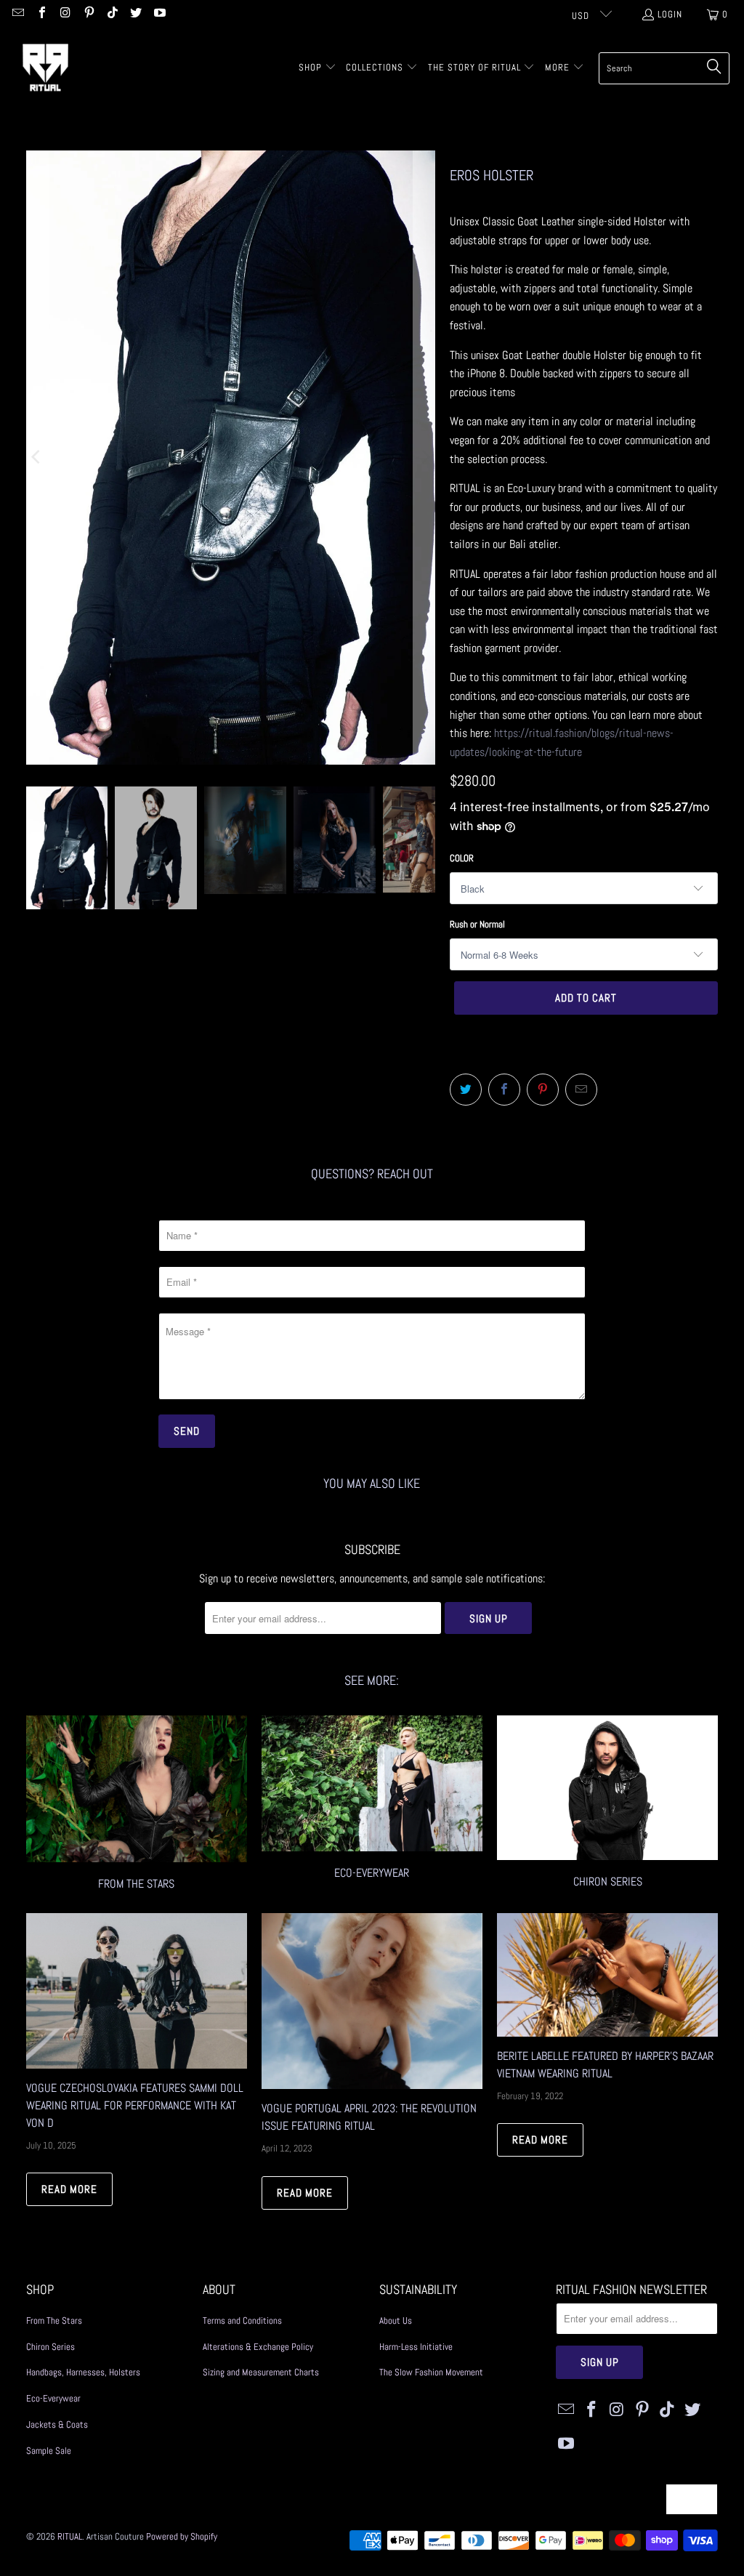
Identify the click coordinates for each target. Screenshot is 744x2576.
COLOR (462, 858)
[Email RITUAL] (17, 14)
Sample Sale (49, 2451)
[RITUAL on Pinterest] (88, 14)
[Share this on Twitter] (466, 1090)
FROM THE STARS (137, 1805)
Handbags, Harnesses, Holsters (83, 2372)
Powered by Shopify (182, 2536)
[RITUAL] (45, 68)
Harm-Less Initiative (416, 2347)
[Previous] (37, 458)
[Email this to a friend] (581, 1090)
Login (670, 14)
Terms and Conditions (242, 2321)
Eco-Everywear (372, 1805)
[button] (318, 68)
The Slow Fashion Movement (431, 2372)
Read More (69, 2189)
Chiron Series (50, 2347)
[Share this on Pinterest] (543, 1090)
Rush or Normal (477, 924)
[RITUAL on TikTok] (112, 14)
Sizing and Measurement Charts (261, 2372)
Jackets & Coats (57, 2424)
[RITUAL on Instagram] (65, 14)
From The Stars (54, 2321)
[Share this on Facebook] (504, 1090)
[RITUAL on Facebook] (41, 14)
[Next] (424, 458)
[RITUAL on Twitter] (135, 14)
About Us (396, 2321)
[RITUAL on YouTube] (158, 14)
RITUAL (70, 2536)
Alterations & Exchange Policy (258, 2347)
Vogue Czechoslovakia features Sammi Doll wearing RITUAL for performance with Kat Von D (135, 2105)
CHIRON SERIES (607, 1805)
